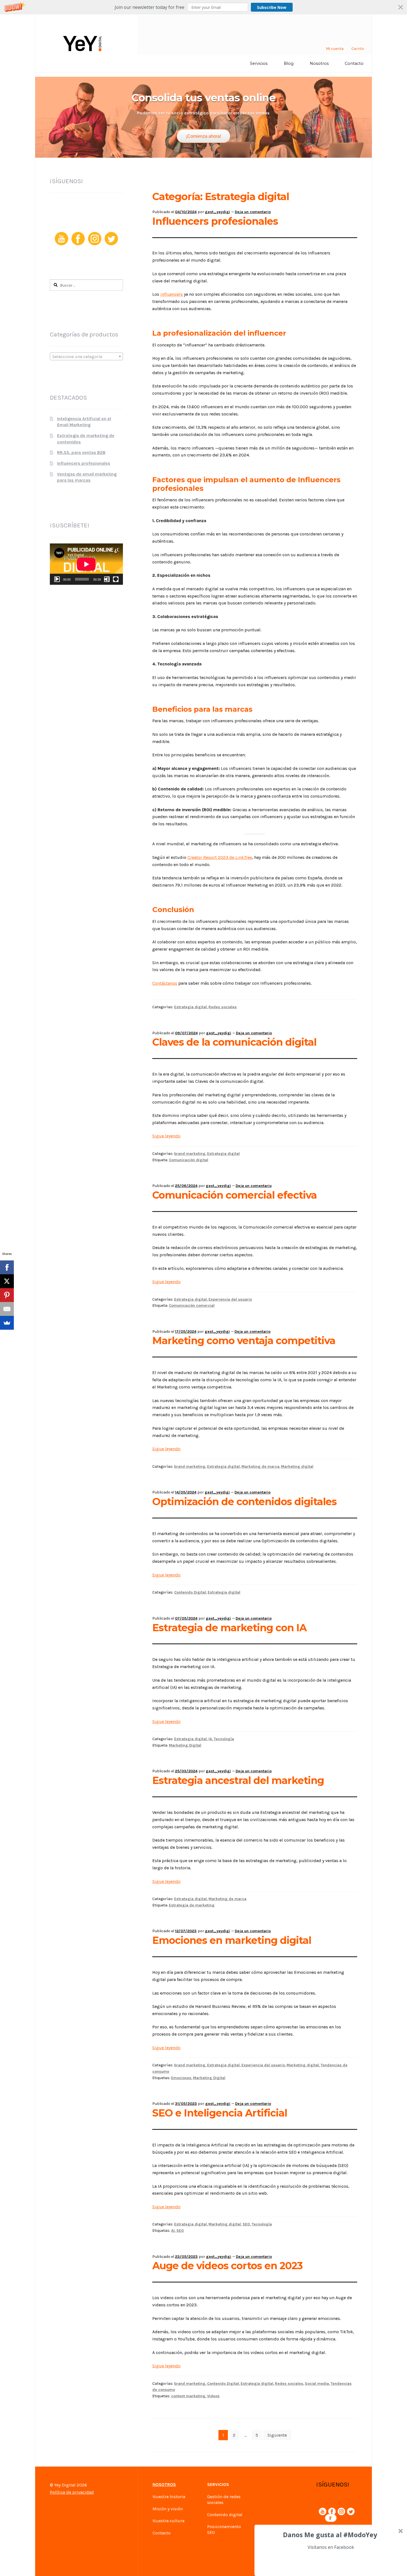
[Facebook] (7, 1267)
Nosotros (319, 63)
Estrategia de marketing (192, 1905)
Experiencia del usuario (230, 1299)
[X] (7, 1281)
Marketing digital (297, 1466)
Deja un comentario (253, 212)
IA (210, 1739)
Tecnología (224, 1739)
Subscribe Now (272, 7)
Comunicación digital (189, 1160)
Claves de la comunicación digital (234, 1042)
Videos (213, 2396)
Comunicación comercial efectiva (235, 1195)
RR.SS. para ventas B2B (81, 452)
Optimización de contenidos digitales (244, 1502)
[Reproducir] (57, 579)
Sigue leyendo (166, 1136)
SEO (246, 2224)
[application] (86, 564)
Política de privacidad (72, 2492)
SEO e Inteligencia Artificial (220, 2113)
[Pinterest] (7, 1295)
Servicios (259, 63)
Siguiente (277, 2435)
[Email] (7, 1309)
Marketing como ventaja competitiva (244, 1341)
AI (173, 2231)
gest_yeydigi (217, 212)
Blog (289, 63)
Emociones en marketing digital (232, 1940)
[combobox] (86, 356)
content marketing (188, 2396)
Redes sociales (223, 1007)
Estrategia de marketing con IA (229, 1628)
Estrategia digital (190, 1007)
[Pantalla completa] (116, 579)
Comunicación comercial (192, 1305)
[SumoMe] (7, 1323)
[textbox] (86, 357)
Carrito (358, 49)
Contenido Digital (190, 1592)
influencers (172, 294)
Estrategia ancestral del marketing (238, 1780)
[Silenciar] (107, 579)
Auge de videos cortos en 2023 (227, 2266)
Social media (317, 2384)
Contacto (354, 63)
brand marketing (190, 1154)
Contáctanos (165, 983)
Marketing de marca (260, 1466)
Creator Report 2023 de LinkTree (220, 857)
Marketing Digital (185, 1745)
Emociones (181, 2078)
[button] (203, 7)
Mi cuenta (335, 49)
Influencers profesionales (215, 221)
